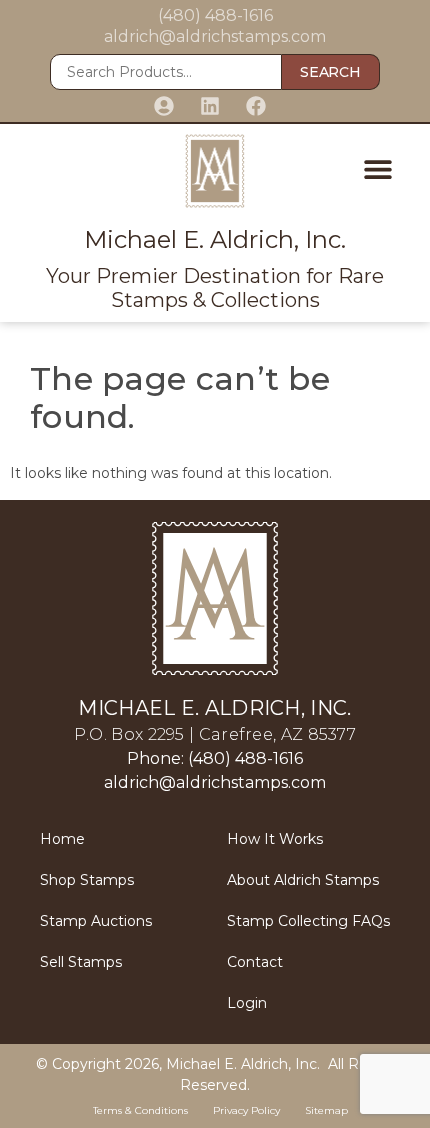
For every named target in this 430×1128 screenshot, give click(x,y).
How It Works (275, 839)
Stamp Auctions (96, 921)
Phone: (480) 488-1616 (215, 758)
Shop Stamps (87, 880)
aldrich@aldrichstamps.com (215, 36)
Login (247, 1003)
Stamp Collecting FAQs (308, 921)
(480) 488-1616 (215, 15)
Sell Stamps (81, 962)
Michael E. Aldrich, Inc (241, 1064)
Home (62, 839)
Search (330, 72)
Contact (255, 962)
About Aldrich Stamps (303, 880)
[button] (377, 168)
